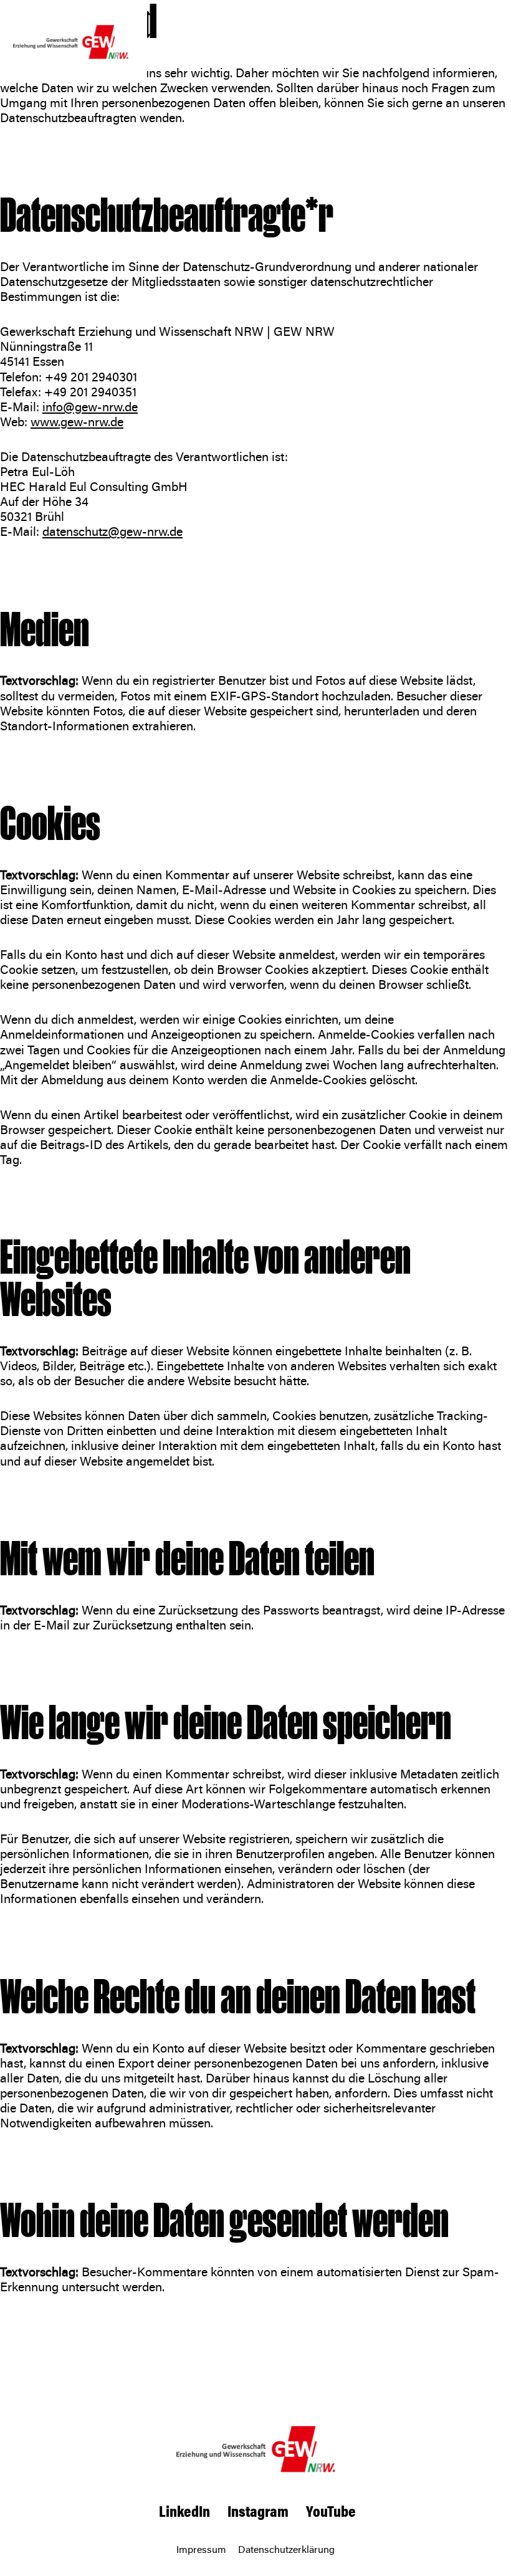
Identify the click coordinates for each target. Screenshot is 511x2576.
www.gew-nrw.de (77, 422)
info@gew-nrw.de (90, 407)
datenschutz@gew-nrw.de (112, 531)
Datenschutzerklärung (286, 2549)
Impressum (201, 2549)
